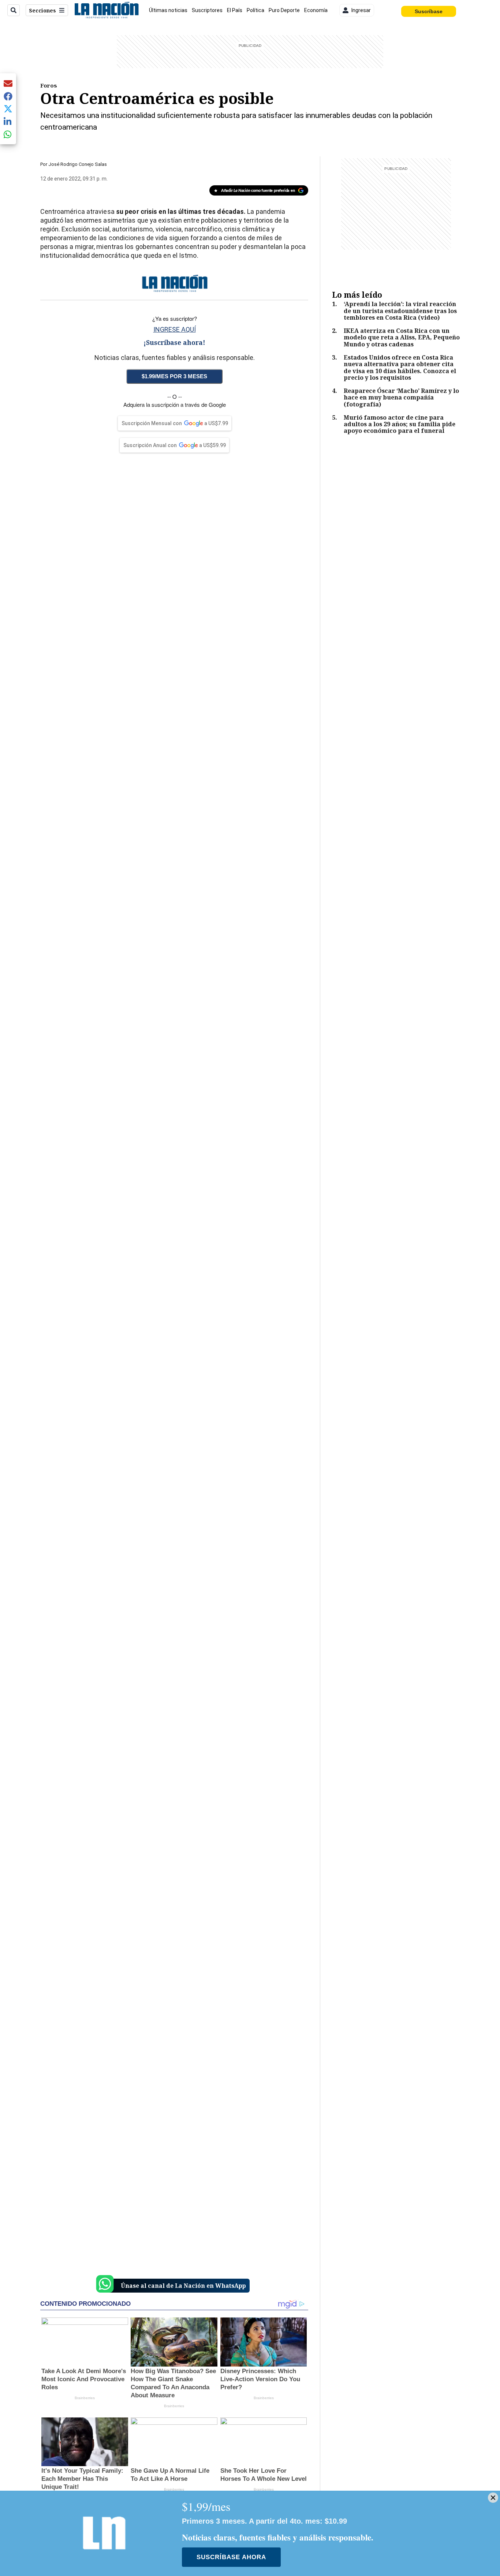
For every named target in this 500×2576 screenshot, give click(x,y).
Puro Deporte (284, 10)
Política (255, 10)
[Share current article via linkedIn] (8, 121)
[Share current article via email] (8, 83)
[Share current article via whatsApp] (8, 134)
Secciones (42, 10)
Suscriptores (207, 10)
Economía (316, 10)
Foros (49, 85)
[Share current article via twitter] (8, 109)
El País (235, 10)
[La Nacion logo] (106, 10)
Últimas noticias (168, 10)
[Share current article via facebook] (8, 96)
